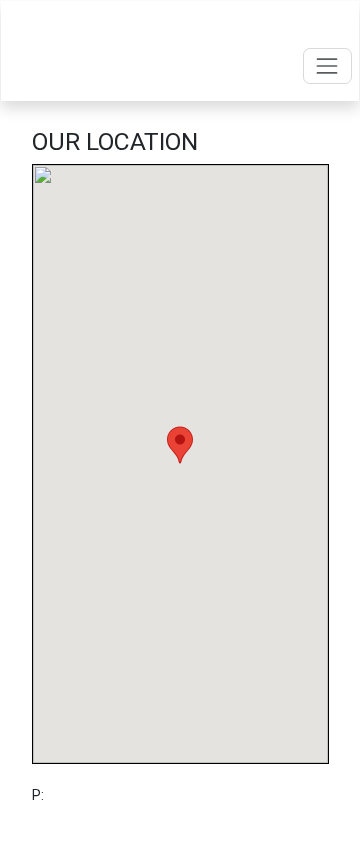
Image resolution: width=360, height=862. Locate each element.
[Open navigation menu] (327, 65)
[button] (180, 445)
